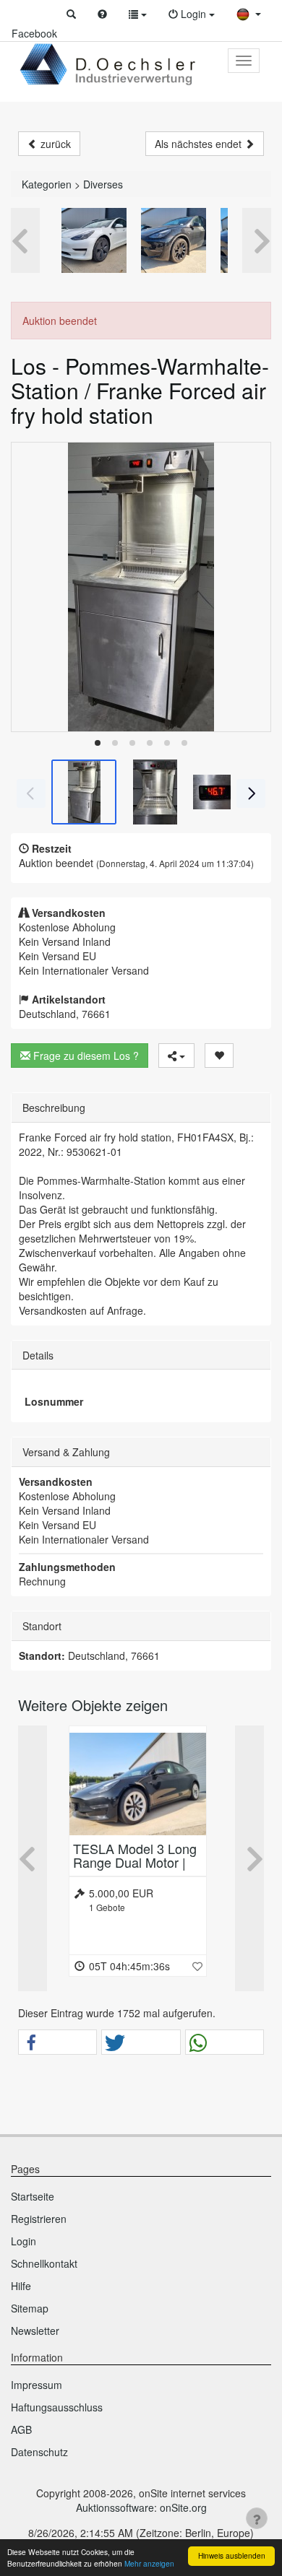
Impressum (37, 2385)
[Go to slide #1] (84, 792)
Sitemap (30, 2308)
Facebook (34, 33)
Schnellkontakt (44, 2263)
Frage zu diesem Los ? (85, 1056)
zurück (54, 144)
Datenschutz (39, 2452)
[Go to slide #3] (226, 792)
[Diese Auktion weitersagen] (176, 1056)
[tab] (98, 743)
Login (23, 2241)
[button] (71, 14)
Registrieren (39, 2219)
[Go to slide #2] (155, 792)
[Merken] (219, 1056)
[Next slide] (249, 587)
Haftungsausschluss (57, 2407)
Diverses (103, 184)
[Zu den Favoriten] (197, 1966)
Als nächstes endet (200, 144)
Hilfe (21, 2286)
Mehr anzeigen (149, 2563)
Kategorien (47, 184)
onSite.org (183, 2507)
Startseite (33, 2196)
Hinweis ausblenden (232, 2555)
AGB (21, 2429)
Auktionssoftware (115, 2507)
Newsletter (35, 2331)
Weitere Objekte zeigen (93, 1705)
